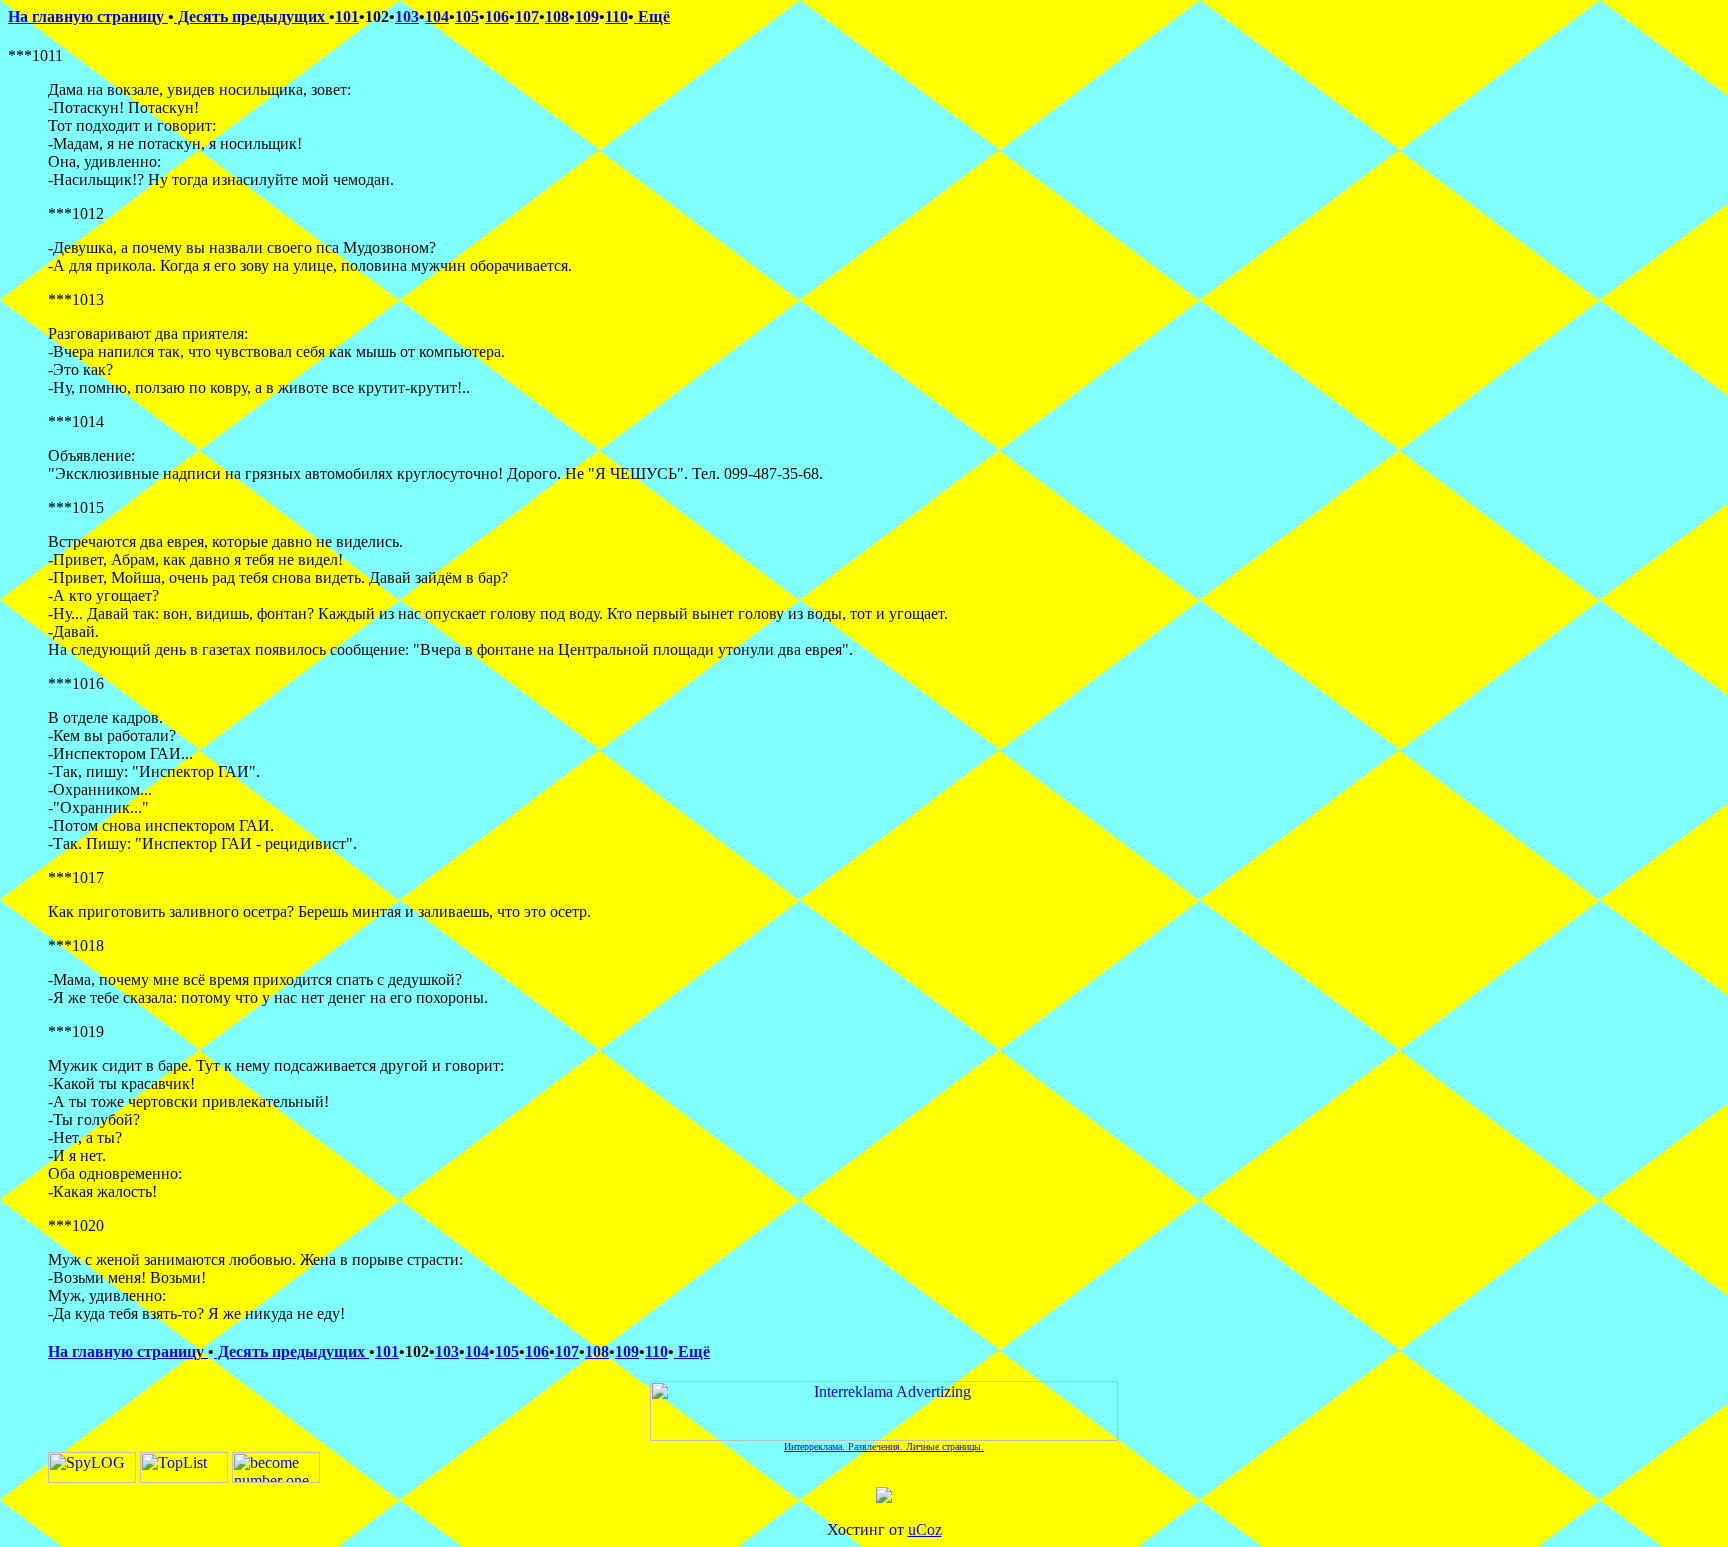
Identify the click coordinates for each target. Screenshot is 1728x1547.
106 (497, 16)
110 (616, 16)
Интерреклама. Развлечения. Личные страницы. (884, 1446)
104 (437, 16)
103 (407, 16)
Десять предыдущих (251, 16)
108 (557, 16)
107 (527, 16)
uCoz (925, 1529)
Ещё (652, 16)
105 (467, 16)
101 (347, 16)
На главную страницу (88, 16)
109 (587, 16)
